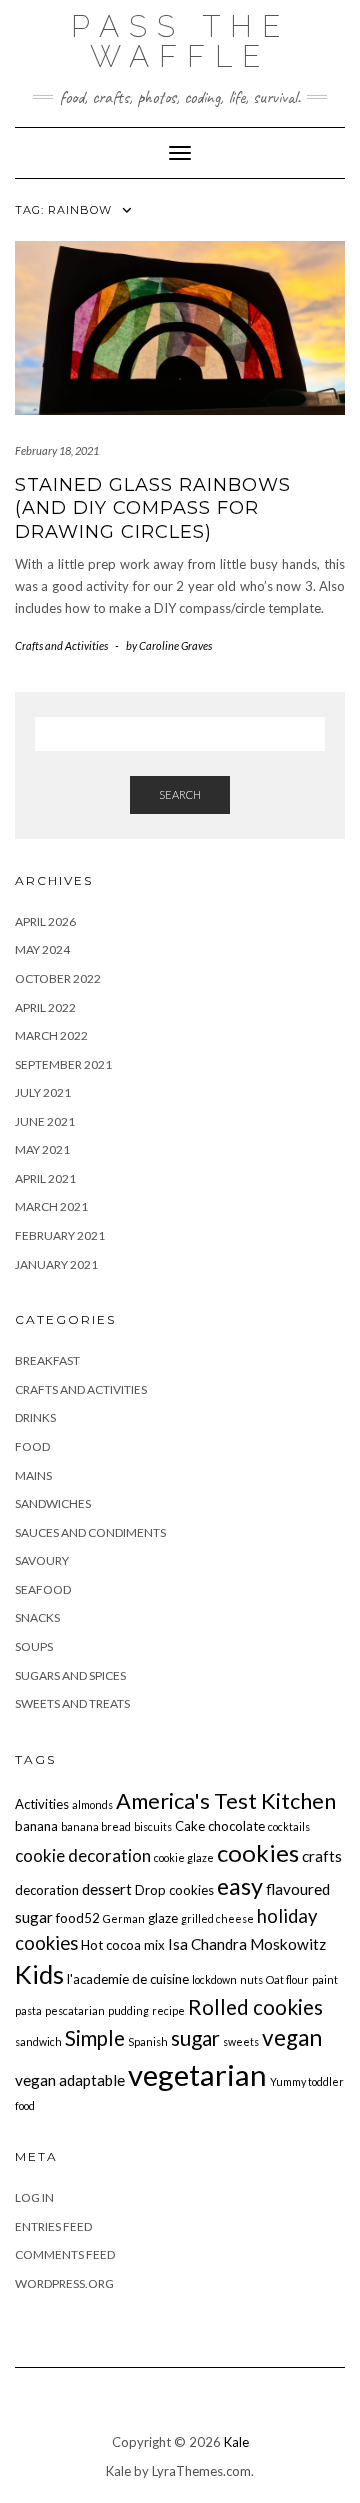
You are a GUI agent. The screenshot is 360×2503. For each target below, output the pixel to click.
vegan (292, 2037)
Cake (190, 1826)
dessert (107, 1889)
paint (325, 1979)
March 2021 (51, 1206)
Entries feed (53, 2226)
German (124, 1918)
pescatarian (75, 2010)
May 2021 (42, 1149)
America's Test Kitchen (226, 1801)
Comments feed (65, 2254)
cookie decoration (83, 1855)
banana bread (96, 1826)
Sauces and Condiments (90, 1532)
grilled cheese (217, 1918)
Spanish (148, 2041)
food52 (78, 1918)
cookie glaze (184, 1857)
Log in (34, 2197)
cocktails (289, 1826)
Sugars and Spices (70, 1675)
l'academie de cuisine (128, 1979)
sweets (241, 2041)
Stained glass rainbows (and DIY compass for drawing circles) (153, 508)
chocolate (236, 1826)
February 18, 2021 (57, 450)
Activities (42, 1804)
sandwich (38, 2041)
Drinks (35, 1417)
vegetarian (197, 2074)
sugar (195, 2038)
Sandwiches (53, 1503)
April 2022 (45, 1007)
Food (32, 1446)
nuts (251, 1979)
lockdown (214, 1979)
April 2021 (45, 1178)
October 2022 (58, 978)
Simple (95, 2038)
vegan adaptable (70, 2080)
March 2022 (51, 1035)
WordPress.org (64, 2283)
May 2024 (42, 949)
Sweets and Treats (72, 1703)
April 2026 (45, 921)
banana (36, 1826)
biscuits (153, 1826)
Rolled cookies (255, 2007)
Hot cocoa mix (123, 1945)
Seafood (43, 1589)
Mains (33, 1475)
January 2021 (56, 1264)
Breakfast (47, 1360)
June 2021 (45, 1121)
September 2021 (63, 1064)
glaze (163, 1918)
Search (180, 794)
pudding (128, 2010)
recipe (168, 2010)
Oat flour (287, 1979)
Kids (39, 1974)
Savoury (42, 1560)
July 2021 (43, 1092)
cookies (258, 1852)
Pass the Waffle (180, 41)
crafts (322, 1856)
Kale (236, 2442)
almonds (92, 1804)
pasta (28, 2010)
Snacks (37, 1617)
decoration (47, 1890)
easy (240, 1886)
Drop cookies (174, 1890)
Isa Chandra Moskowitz (247, 1944)
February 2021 (60, 1235)
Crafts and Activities (61, 645)
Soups (34, 1646)
